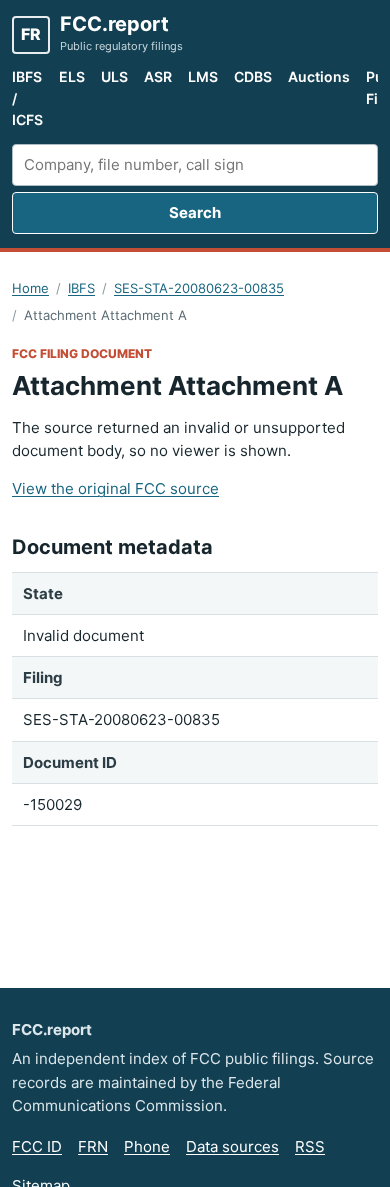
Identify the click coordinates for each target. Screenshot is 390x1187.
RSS (310, 1146)
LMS (203, 76)
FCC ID (37, 1146)
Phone (147, 1146)
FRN (93, 1146)
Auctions (319, 76)
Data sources (232, 1146)
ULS (114, 76)
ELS (72, 76)
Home (30, 288)
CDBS (253, 76)
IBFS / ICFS (27, 98)
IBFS (81, 288)
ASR (158, 76)
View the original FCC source (115, 488)
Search (195, 212)
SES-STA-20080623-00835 (199, 288)
